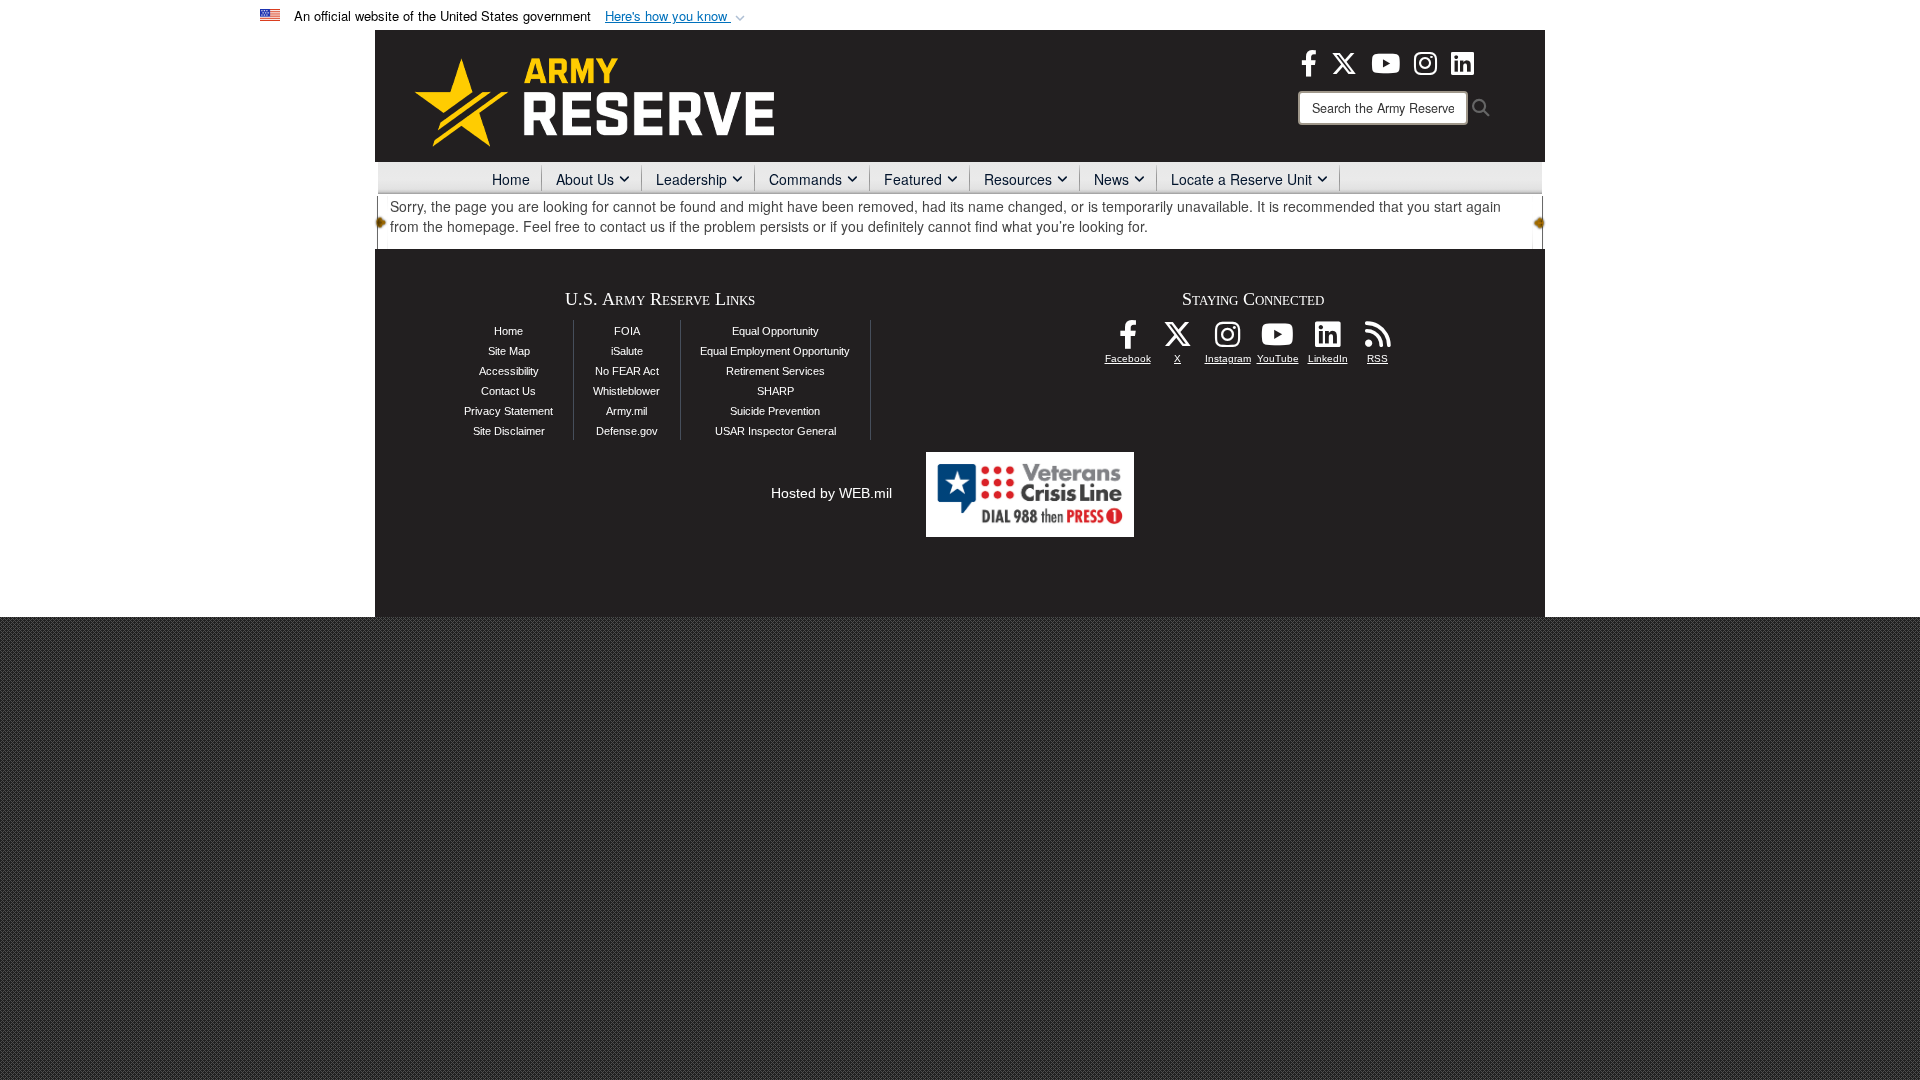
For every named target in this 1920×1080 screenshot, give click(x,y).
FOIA (627, 331)
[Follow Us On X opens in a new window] (1178, 340)
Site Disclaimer (509, 431)
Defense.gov (627, 431)
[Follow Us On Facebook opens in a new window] (1128, 340)
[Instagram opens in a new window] (1425, 61)
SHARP (775, 391)
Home (511, 179)
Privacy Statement (508, 411)
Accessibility (509, 371)
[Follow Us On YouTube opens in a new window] (1278, 340)
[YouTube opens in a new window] (1385, 61)
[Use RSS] (1378, 340)
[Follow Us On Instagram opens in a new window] (1228, 340)
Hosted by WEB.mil (831, 493)
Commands (805, 179)
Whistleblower (626, 391)
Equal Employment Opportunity (775, 351)
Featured (913, 179)
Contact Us (508, 391)
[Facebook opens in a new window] (1309, 61)
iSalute (627, 351)
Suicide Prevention (775, 411)
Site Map (509, 351)
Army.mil (626, 411)
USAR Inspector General (775, 431)
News (1111, 179)
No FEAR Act (627, 371)
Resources (1018, 179)
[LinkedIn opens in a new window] (1462, 61)
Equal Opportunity (775, 331)
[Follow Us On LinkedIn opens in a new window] (1328, 340)
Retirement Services (775, 371)
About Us (585, 179)
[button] (677, 16)
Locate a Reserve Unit (1241, 179)
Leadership (691, 179)
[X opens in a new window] (1344, 61)
